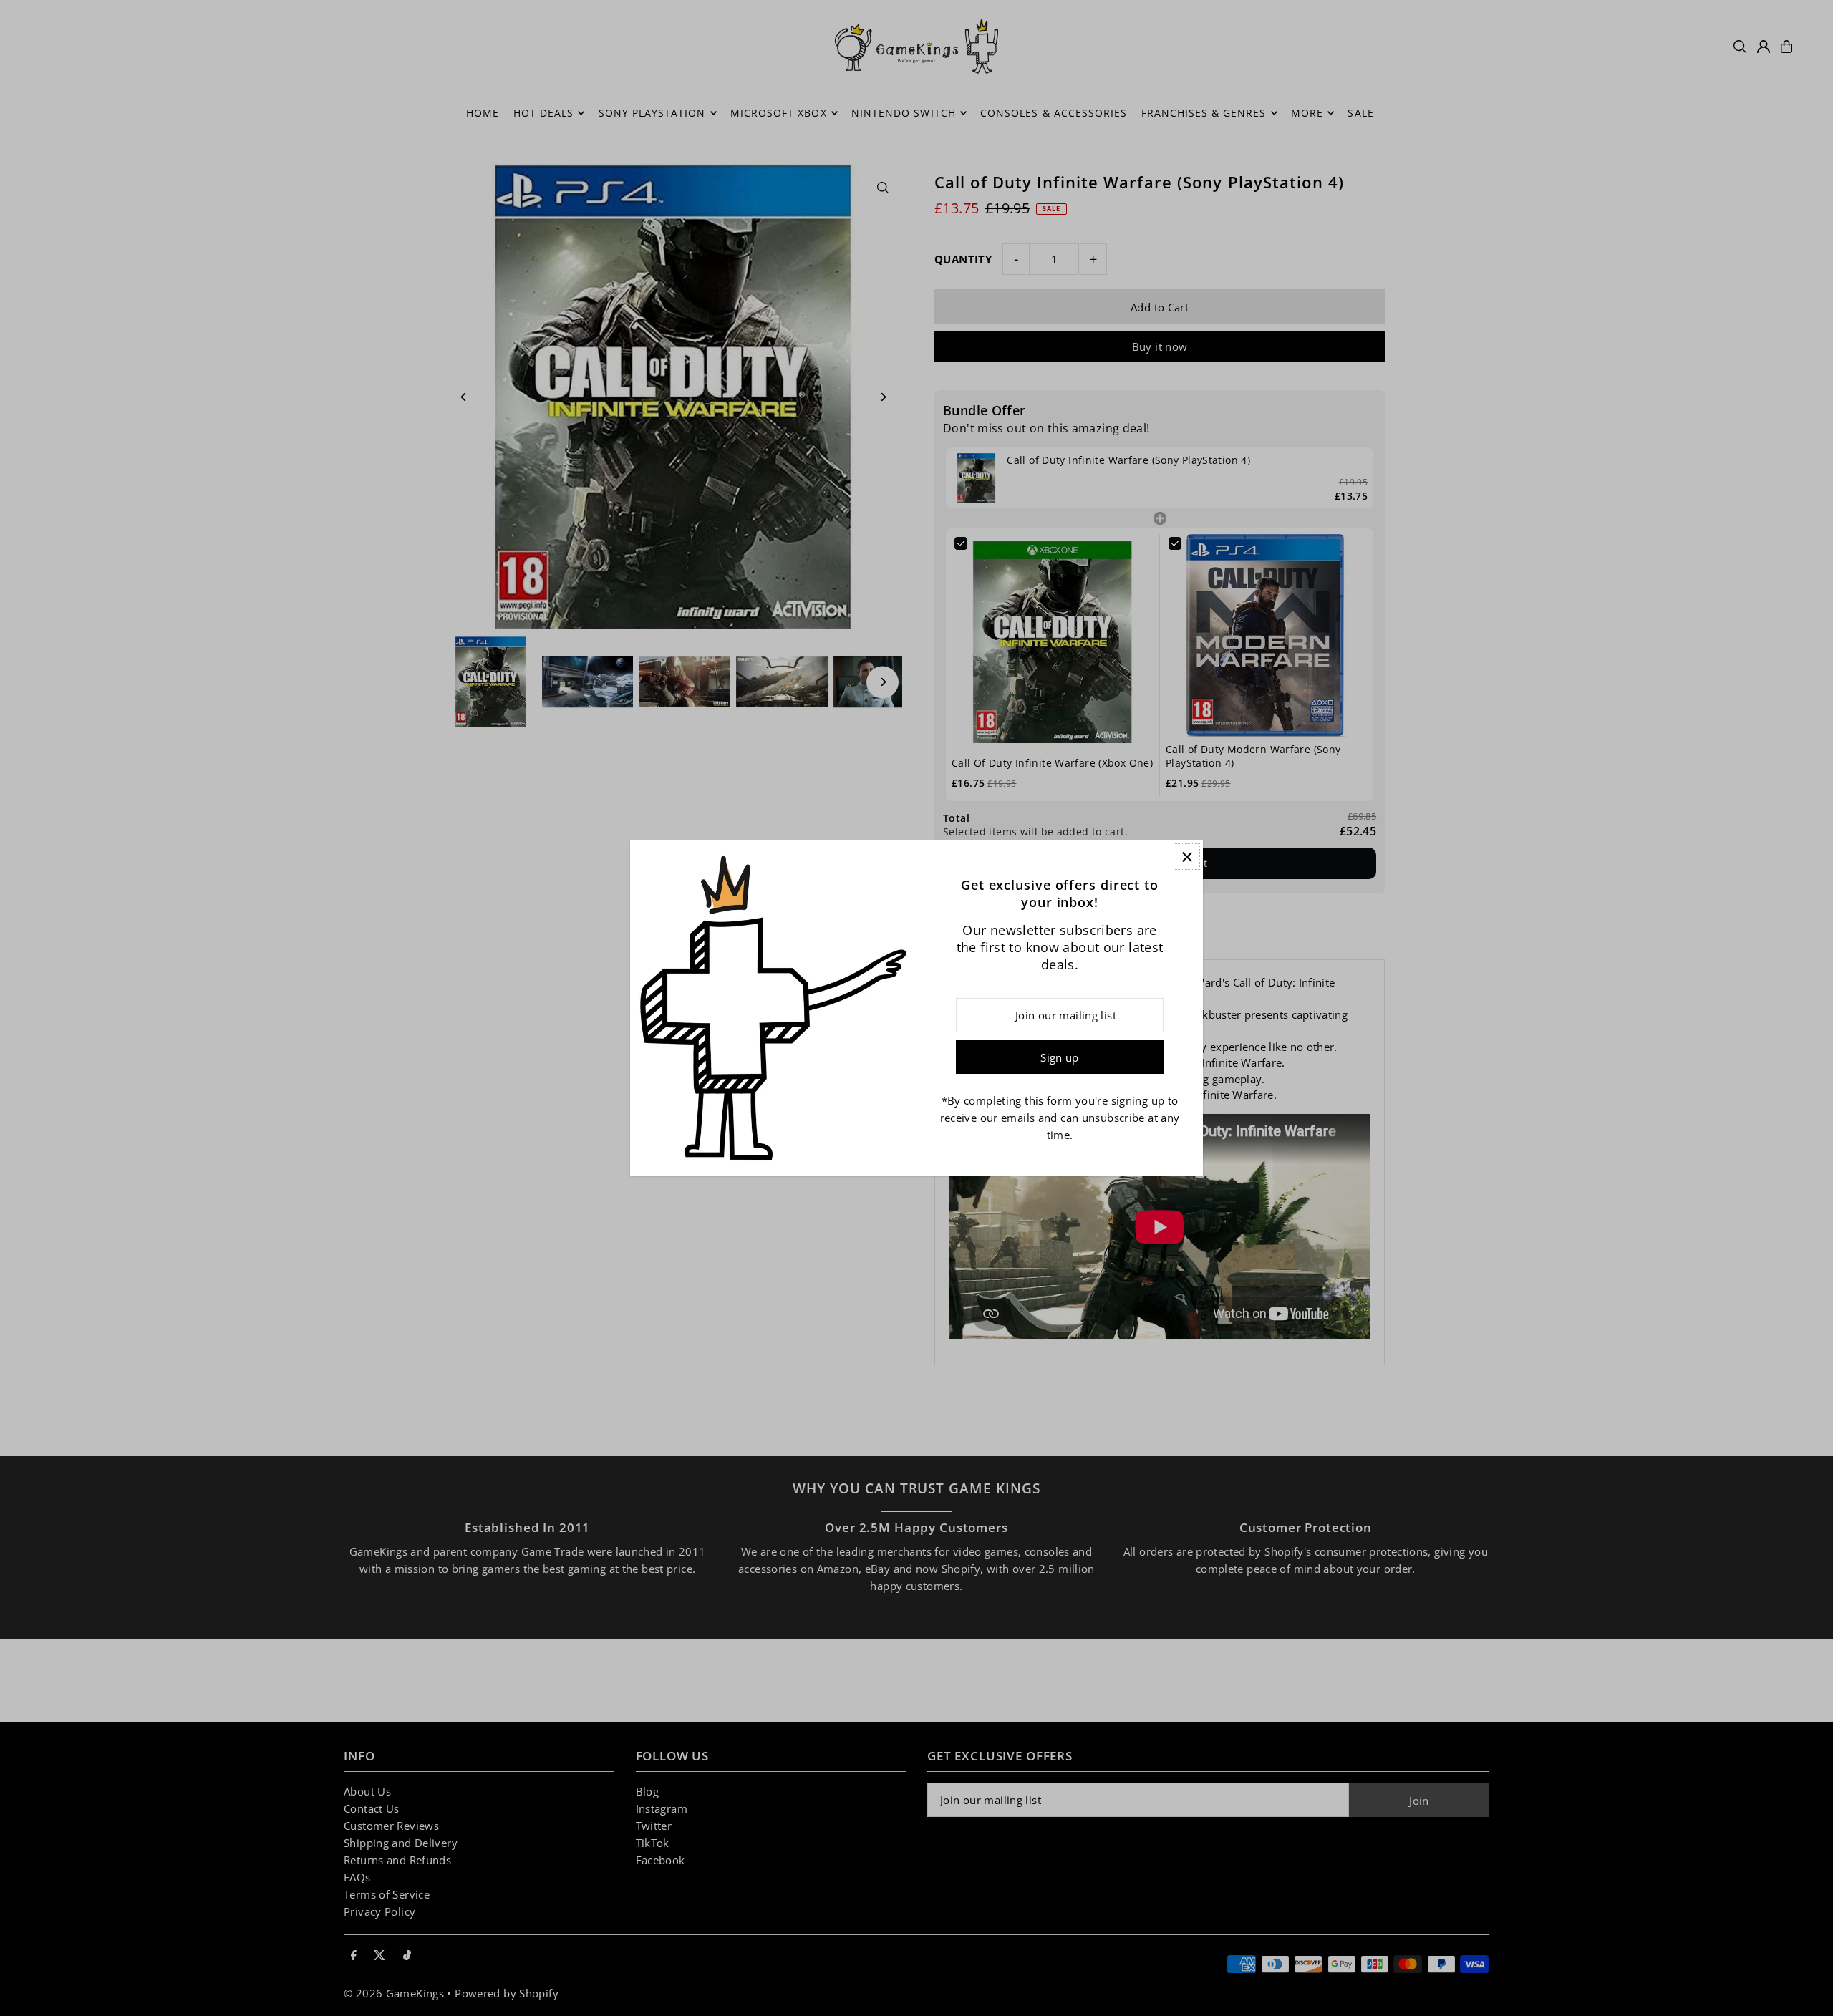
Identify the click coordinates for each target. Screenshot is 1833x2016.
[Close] (1187, 857)
